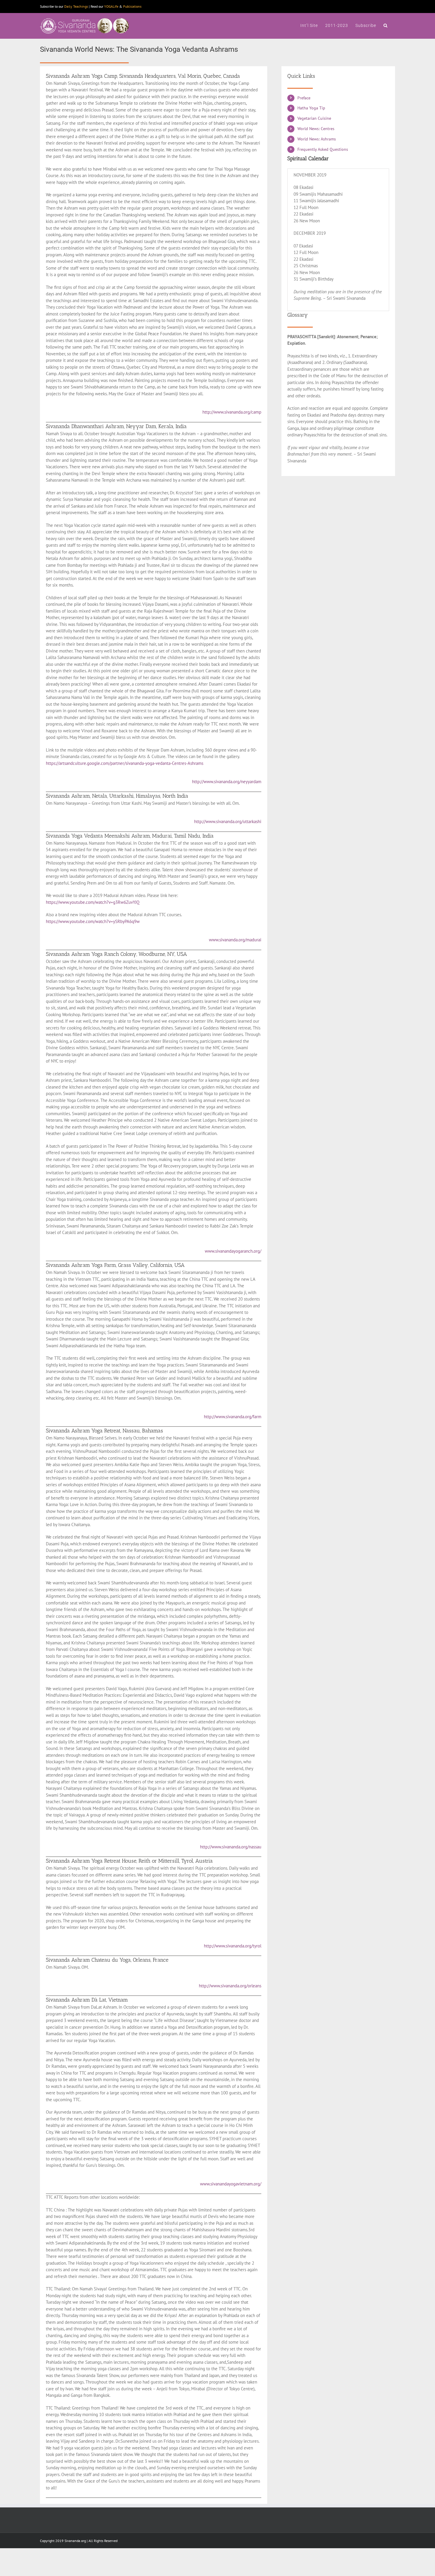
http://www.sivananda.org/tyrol (233, 1946)
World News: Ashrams (317, 139)
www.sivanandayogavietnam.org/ (231, 2184)
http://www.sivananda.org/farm (233, 1417)
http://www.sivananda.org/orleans (230, 1986)
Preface (304, 98)
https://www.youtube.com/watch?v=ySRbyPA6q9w (93, 921)
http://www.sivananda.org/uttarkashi (228, 821)
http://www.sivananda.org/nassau (231, 1847)
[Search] (386, 25)
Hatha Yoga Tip (311, 108)
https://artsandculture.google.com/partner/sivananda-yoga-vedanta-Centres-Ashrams (125, 763)
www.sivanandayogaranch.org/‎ (233, 1251)
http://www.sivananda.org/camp (232, 412)
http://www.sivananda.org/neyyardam (227, 782)
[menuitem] (309, 25)
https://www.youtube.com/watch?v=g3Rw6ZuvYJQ (93, 902)
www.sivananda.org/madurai (235, 940)
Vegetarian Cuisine (314, 118)
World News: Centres (316, 129)
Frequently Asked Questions (323, 149)
